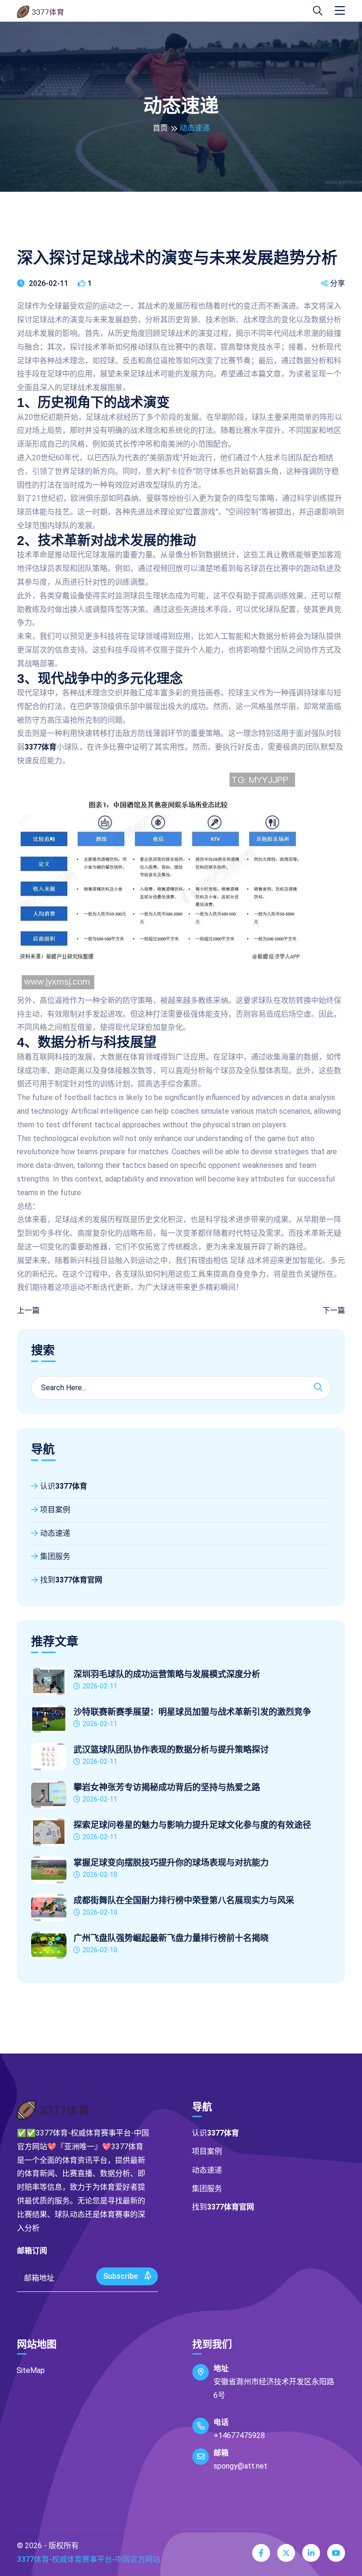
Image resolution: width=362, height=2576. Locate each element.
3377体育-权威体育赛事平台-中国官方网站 (89, 2559)
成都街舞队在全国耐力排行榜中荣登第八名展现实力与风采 (184, 1900)
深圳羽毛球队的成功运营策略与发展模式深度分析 (167, 1674)
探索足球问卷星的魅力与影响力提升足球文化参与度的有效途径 (192, 1825)
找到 (71, 1580)
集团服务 (55, 1556)
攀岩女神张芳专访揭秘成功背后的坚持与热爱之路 (167, 1787)
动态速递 (55, 1533)
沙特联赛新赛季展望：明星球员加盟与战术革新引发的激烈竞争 (192, 1712)
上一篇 (28, 1310)
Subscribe (121, 2276)
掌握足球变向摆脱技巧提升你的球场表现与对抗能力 (171, 1863)
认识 (64, 1486)
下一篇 (334, 1310)
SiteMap (31, 2370)
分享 (337, 283)
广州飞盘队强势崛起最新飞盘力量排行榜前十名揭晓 (171, 1938)
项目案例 (55, 1510)
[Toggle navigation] (340, 11)
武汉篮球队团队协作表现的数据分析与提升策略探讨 (171, 1750)
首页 (160, 128)
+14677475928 (239, 2435)
